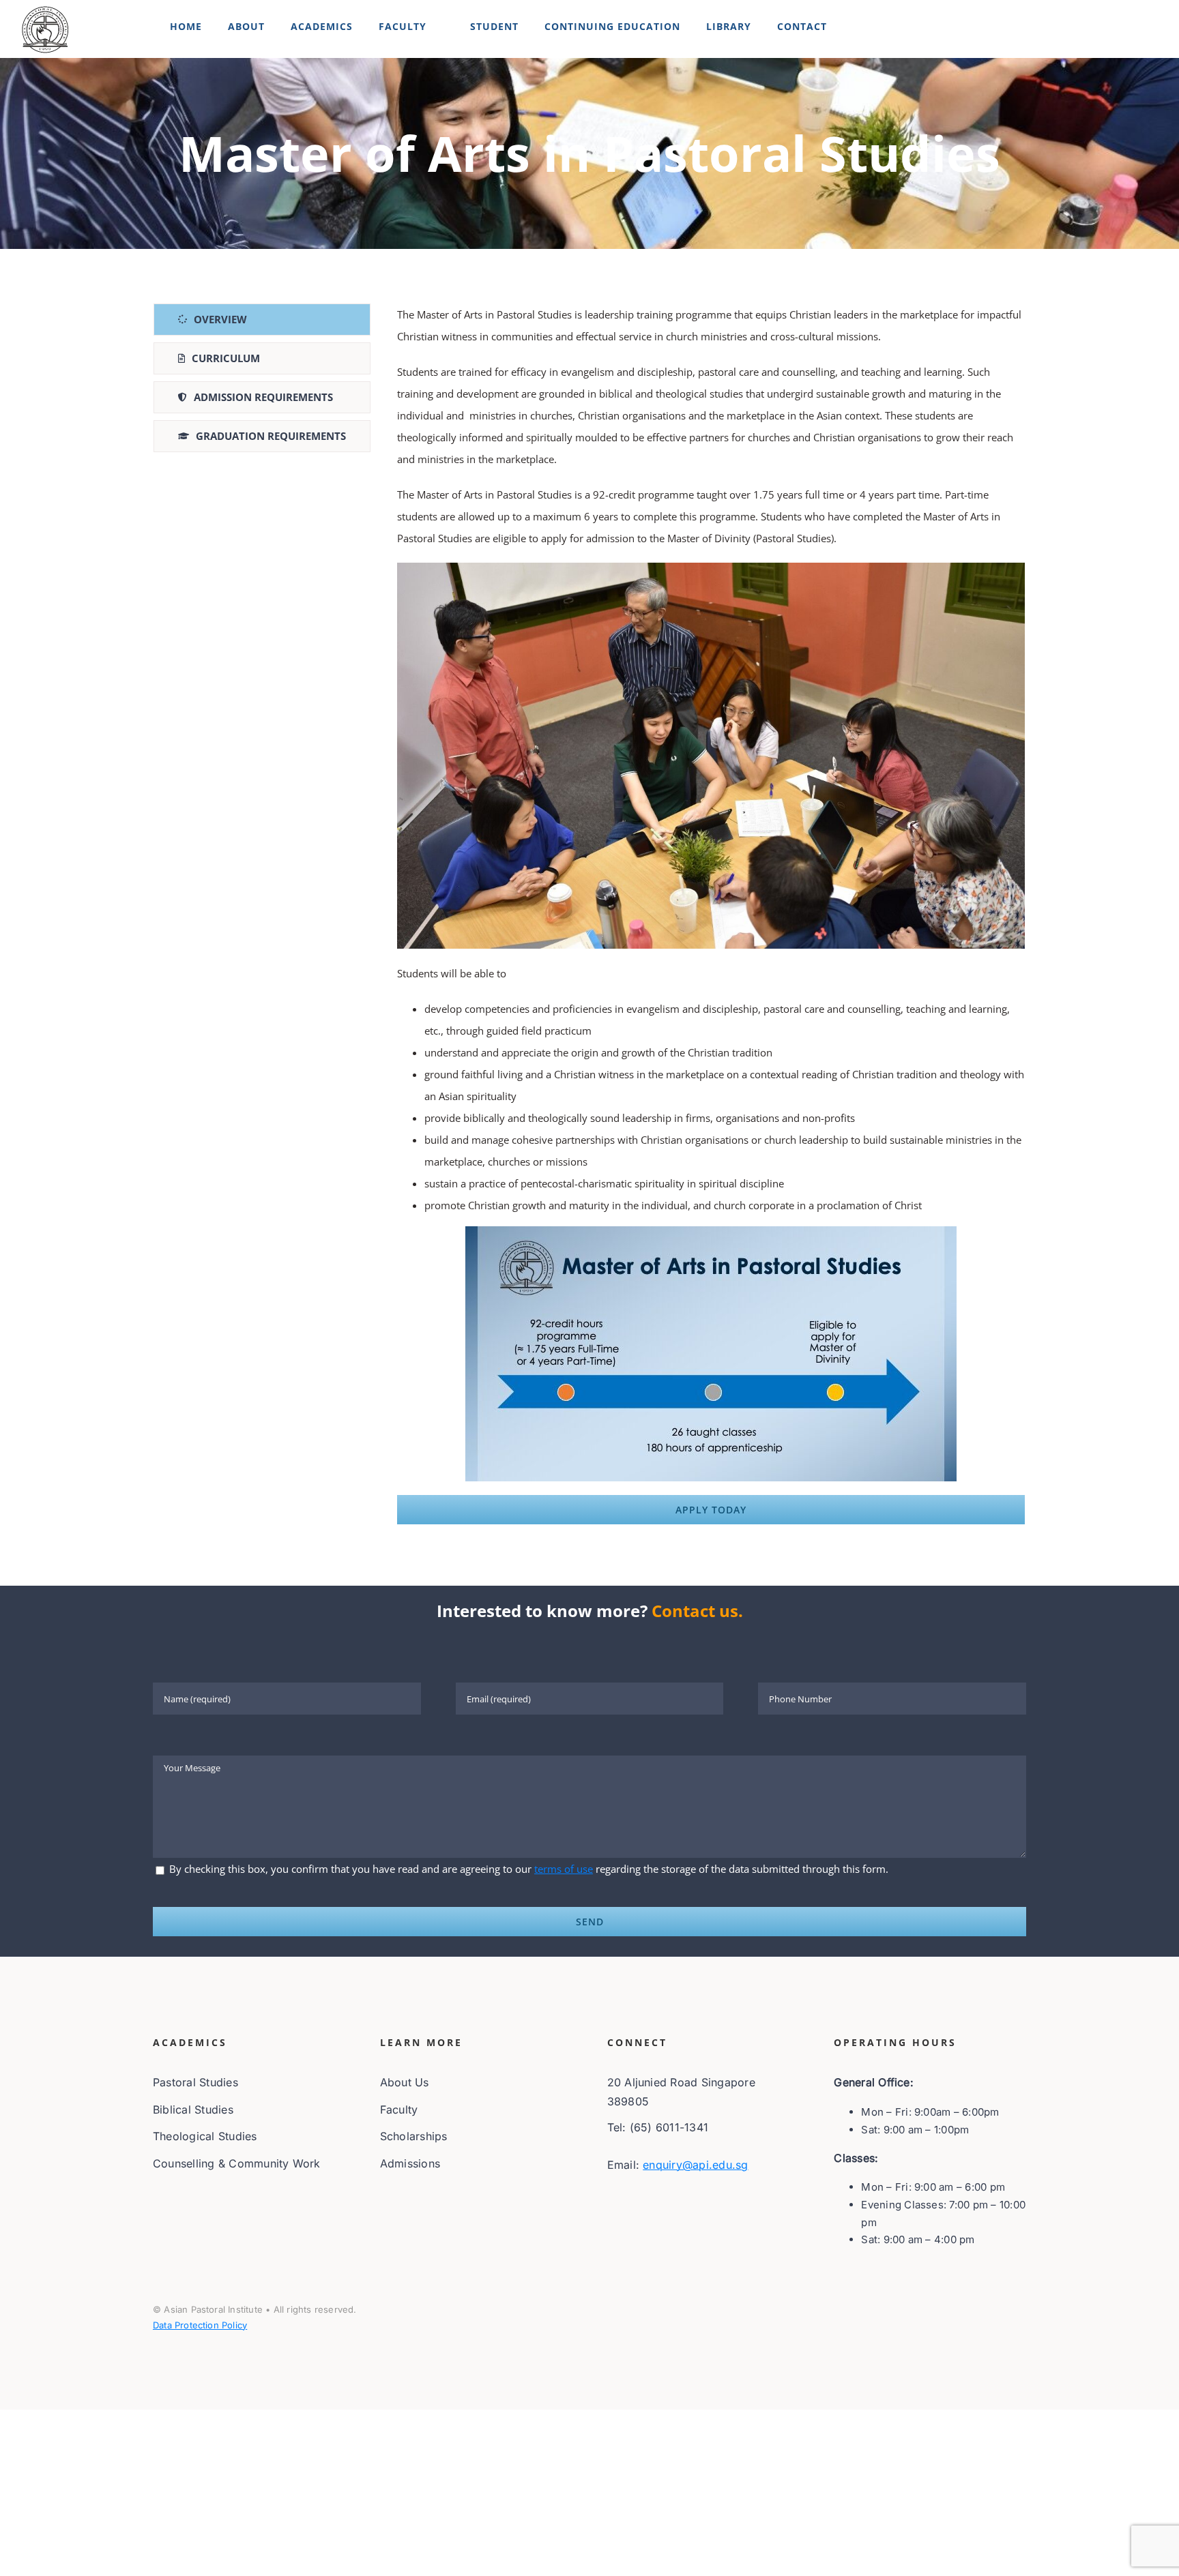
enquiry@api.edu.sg (695, 2165)
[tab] (262, 320)
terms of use (564, 1869)
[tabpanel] (711, 914)
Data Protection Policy (200, 2325)
